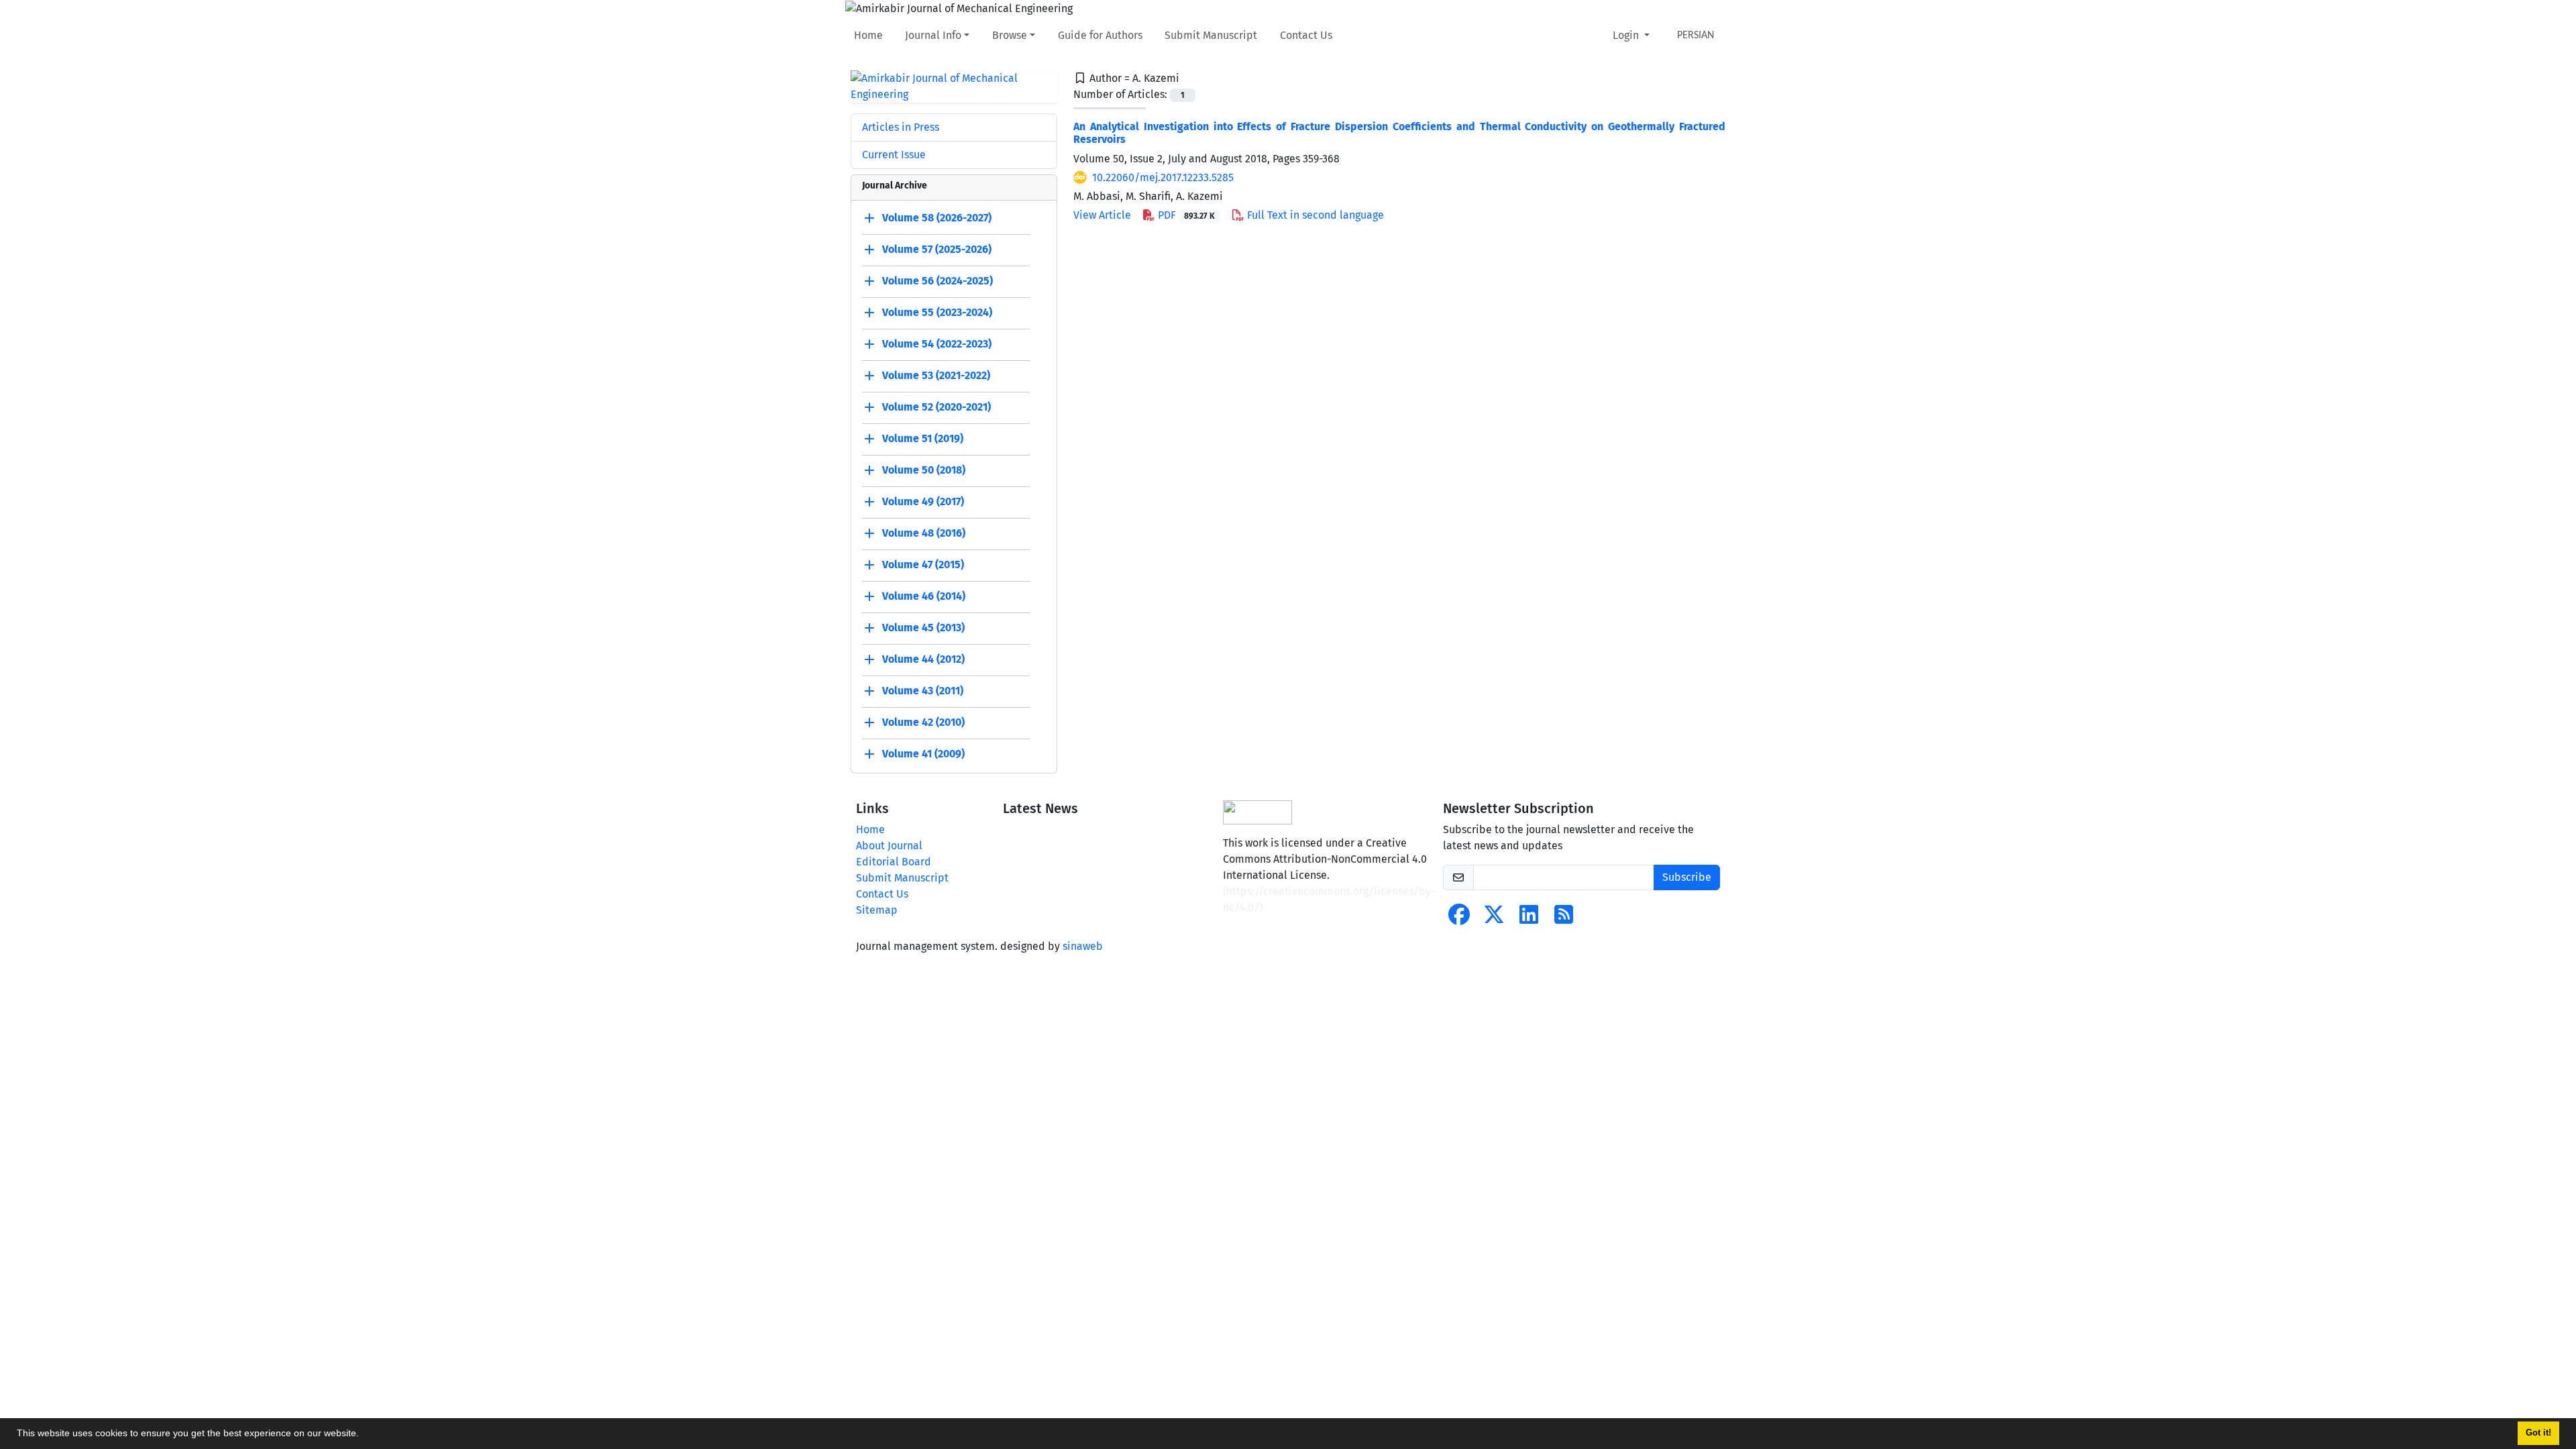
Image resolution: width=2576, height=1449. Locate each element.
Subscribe (1687, 877)
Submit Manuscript (1211, 35)
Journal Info (933, 35)
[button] (364, 1435)
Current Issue (894, 155)
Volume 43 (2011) (923, 691)
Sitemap (877, 910)
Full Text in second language (1314, 215)
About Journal (889, 846)
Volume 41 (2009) (923, 754)
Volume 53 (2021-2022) (936, 375)
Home (868, 35)
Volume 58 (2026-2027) (937, 218)
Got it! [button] (2538, 1433)
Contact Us (1306, 35)
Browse (1010, 35)
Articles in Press (901, 127)
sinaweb (1083, 946)
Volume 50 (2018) (924, 470)
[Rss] (1564, 919)
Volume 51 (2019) (923, 438)
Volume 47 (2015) (923, 565)
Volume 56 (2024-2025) (937, 281)
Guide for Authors (1100, 35)
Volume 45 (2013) (923, 628)
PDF (1185, 215)
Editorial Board (894, 862)
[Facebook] (1459, 919)
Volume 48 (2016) (924, 533)
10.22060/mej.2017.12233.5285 (1163, 177)
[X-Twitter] (1494, 919)
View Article (1102, 215)
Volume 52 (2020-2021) (936, 407)
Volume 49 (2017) (923, 501)
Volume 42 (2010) (923, 722)
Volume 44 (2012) (923, 659)
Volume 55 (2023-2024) (937, 312)
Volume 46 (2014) (924, 596)
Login (1627, 35)
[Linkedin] (1529, 919)
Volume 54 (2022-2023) (937, 344)
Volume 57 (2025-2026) (937, 249)
